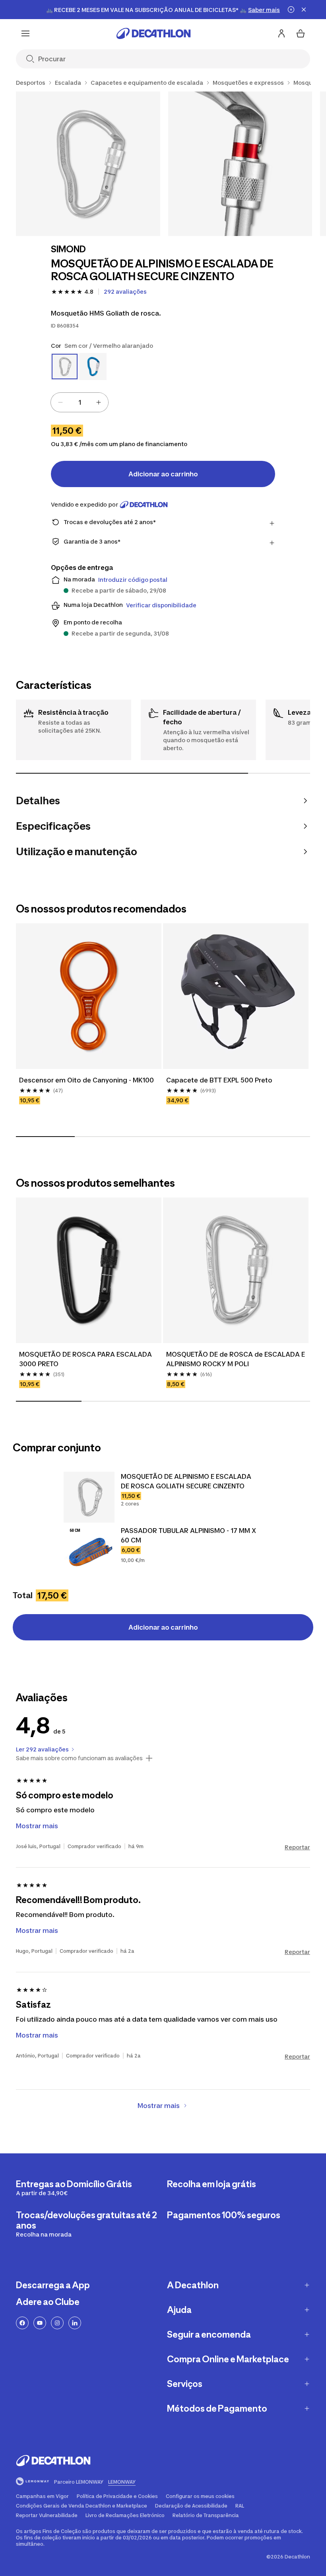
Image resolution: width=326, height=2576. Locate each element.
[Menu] (25, 33)
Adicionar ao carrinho (163, 474)
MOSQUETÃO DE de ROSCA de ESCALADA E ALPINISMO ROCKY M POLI (236, 1359)
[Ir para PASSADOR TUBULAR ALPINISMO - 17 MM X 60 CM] (89, 1551)
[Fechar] (304, 10)
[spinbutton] (80, 402)
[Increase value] (99, 402)
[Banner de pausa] (291, 10)
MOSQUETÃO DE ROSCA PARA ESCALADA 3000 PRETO (85, 1359)
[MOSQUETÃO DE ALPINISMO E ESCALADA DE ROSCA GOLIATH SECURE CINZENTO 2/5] (240, 164)
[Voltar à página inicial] (153, 33)
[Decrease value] (60, 402)
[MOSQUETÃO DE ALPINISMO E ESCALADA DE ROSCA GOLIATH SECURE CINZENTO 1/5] (88, 164)
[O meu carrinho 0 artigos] (301, 33)
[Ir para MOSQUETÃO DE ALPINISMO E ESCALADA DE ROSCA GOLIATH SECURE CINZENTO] (89, 1497)
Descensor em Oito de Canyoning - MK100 (86, 1080)
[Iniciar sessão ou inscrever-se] (281, 33)
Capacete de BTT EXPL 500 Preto (219, 1080)
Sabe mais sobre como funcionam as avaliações (79, 1758)
